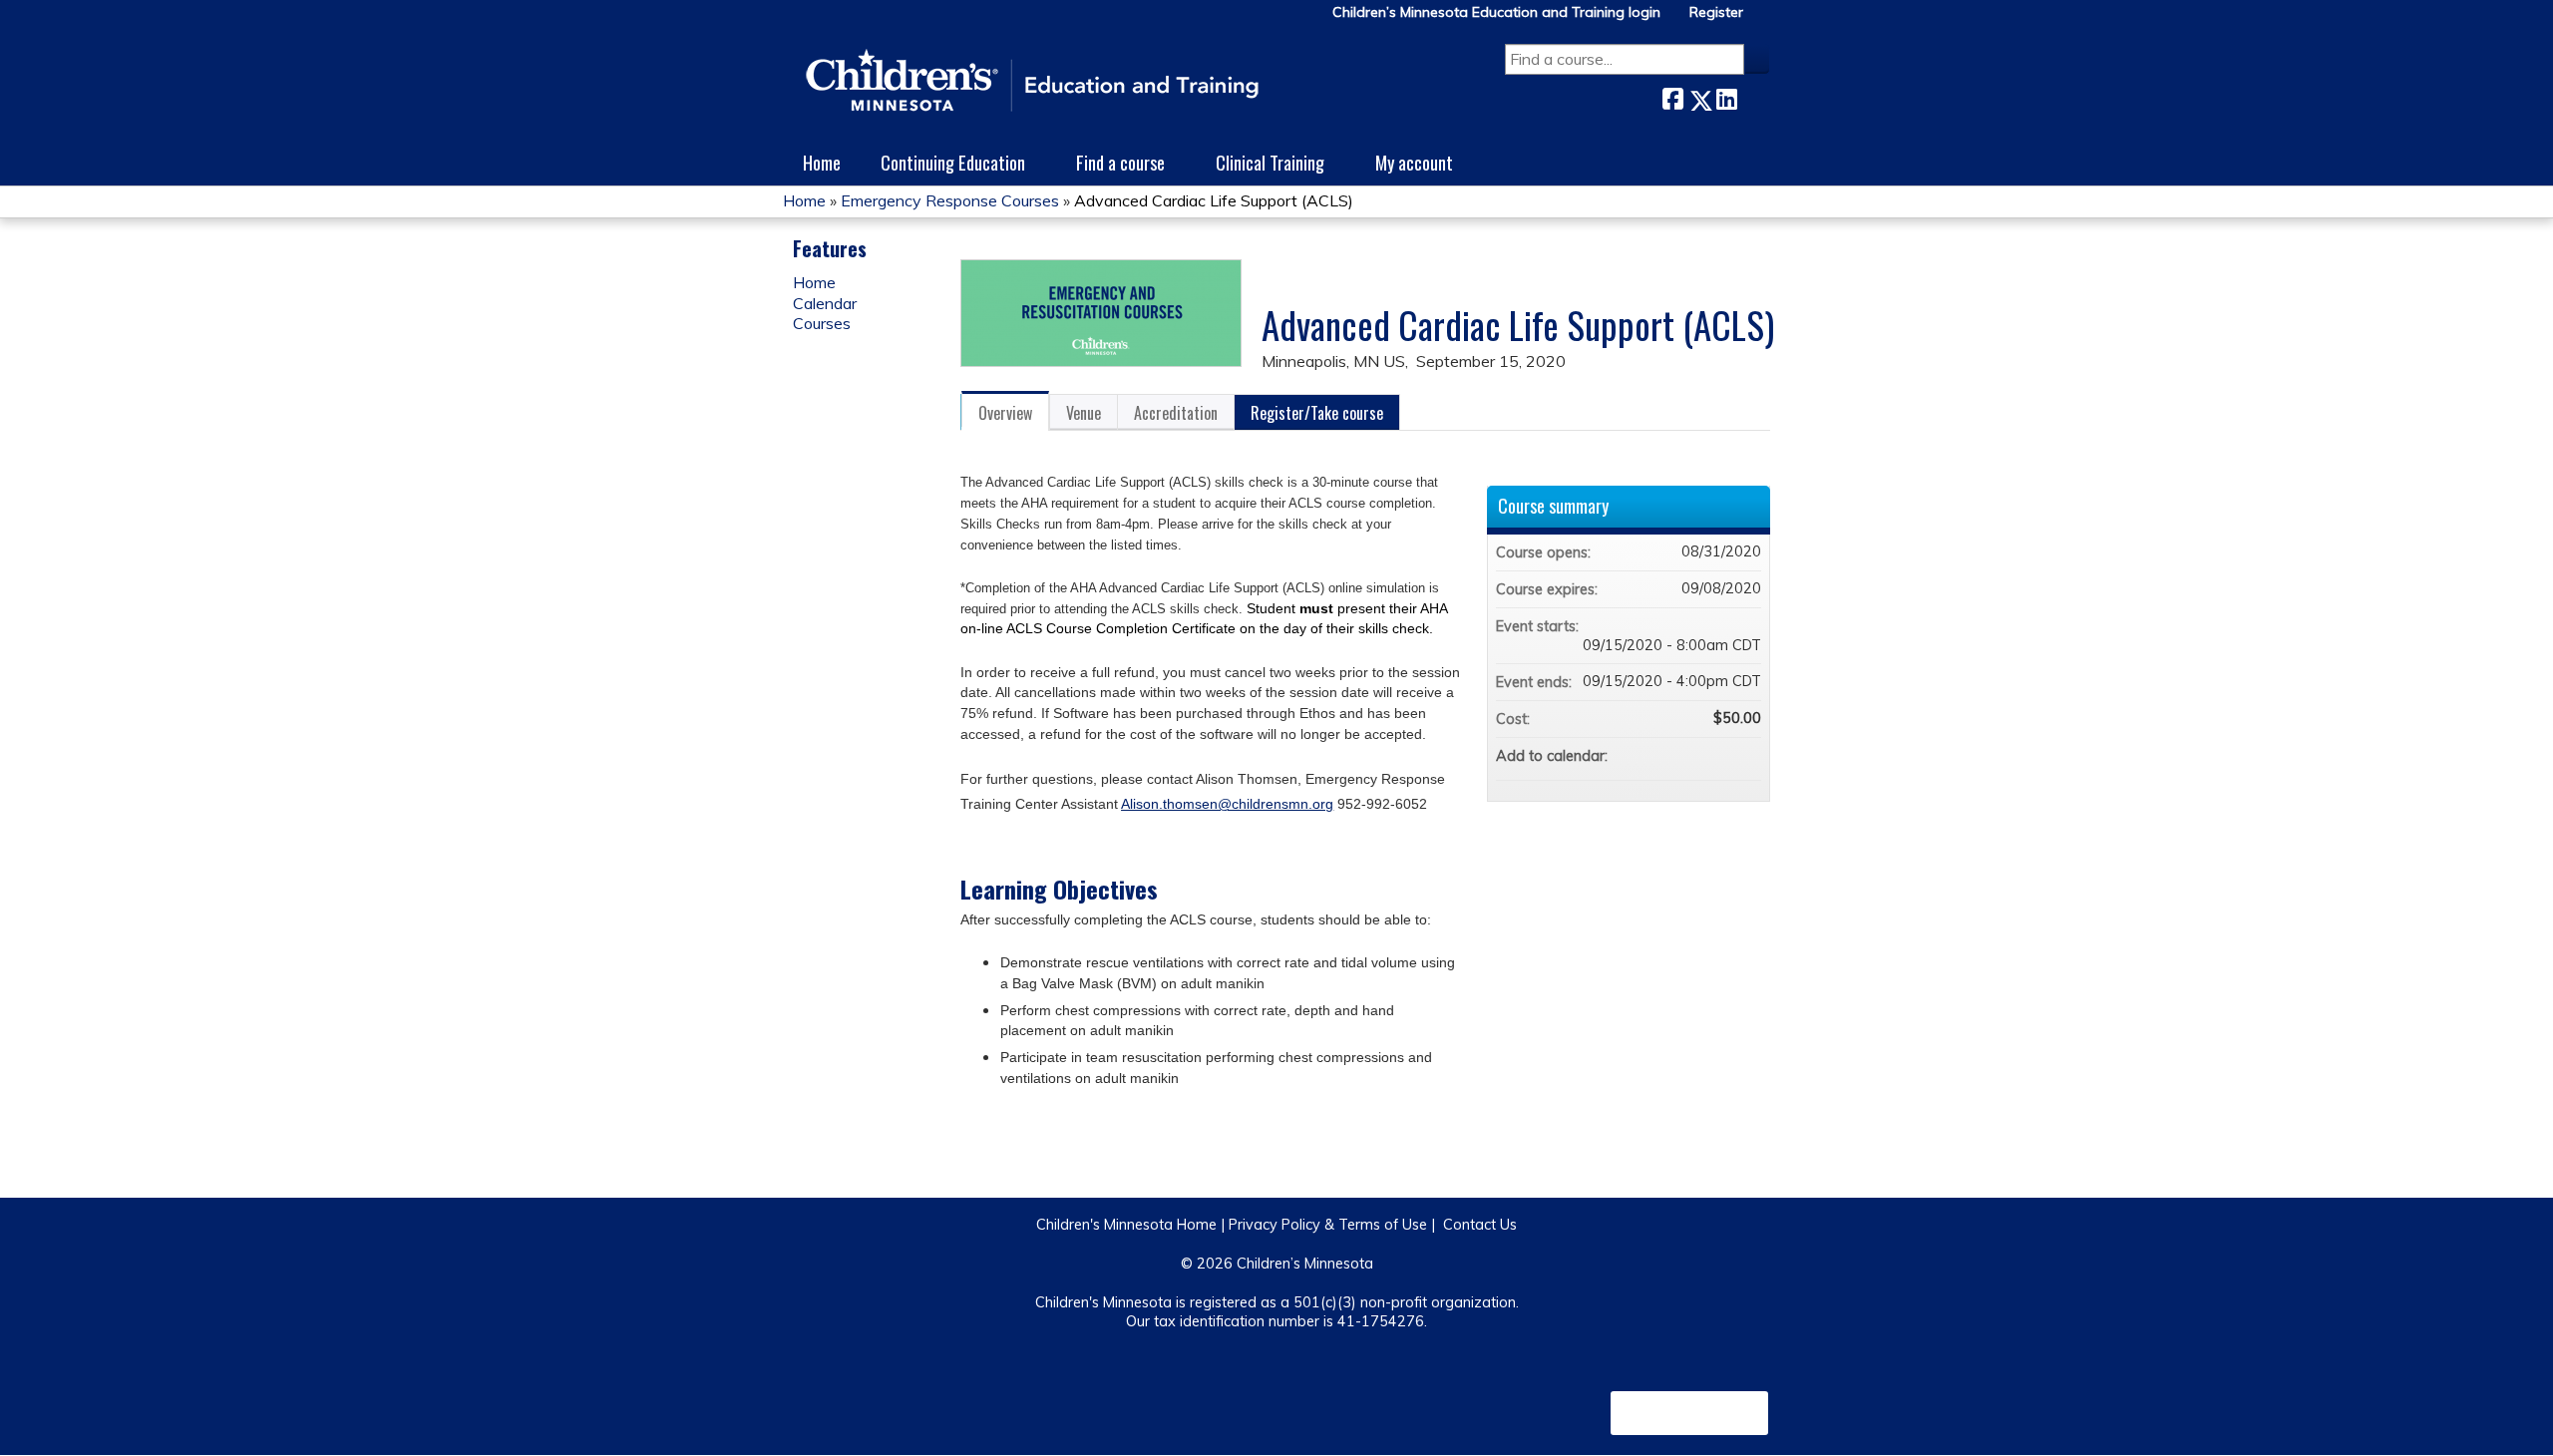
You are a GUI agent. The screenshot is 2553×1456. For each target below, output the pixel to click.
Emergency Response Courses (950, 200)
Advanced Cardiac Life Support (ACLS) (1214, 200)
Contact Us (1480, 1225)
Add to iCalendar (1719, 755)
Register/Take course (1317, 413)
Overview (1005, 413)
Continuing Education (953, 162)
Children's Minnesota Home (1126, 1225)
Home (822, 162)
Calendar (825, 303)
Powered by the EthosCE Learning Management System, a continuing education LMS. (1689, 1413)
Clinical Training (1270, 162)
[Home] (1032, 82)
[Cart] (1764, 19)
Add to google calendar (1667, 756)
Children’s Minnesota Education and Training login (1496, 12)
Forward (1753, 96)
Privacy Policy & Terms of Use (1328, 1225)
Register (1716, 12)
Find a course (1120, 162)
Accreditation (1176, 413)
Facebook (1672, 96)
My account (1414, 162)
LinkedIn (1726, 96)
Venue (1084, 413)
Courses (822, 323)
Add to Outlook (1745, 756)
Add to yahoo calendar (1693, 756)
